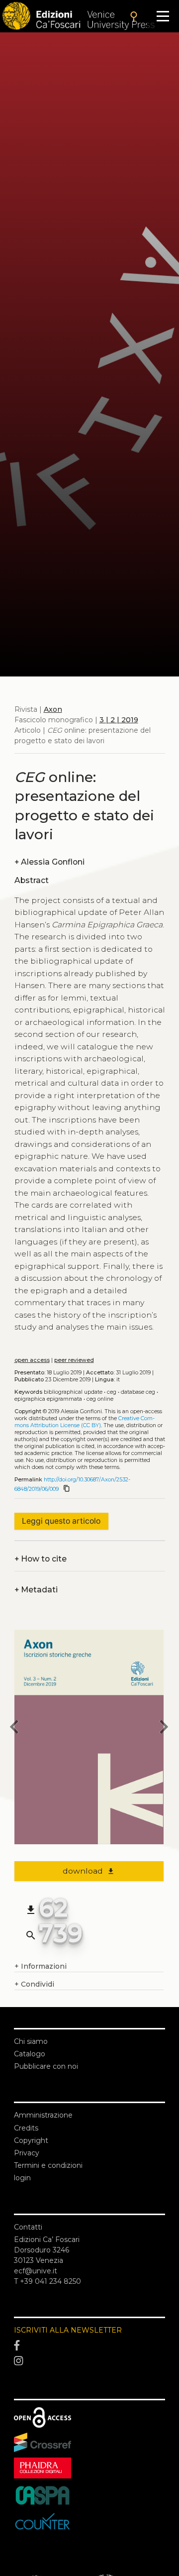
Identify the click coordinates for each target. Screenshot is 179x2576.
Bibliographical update (73, 1392)
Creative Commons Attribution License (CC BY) (85, 1422)
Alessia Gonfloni (49, 862)
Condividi (34, 1984)
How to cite (41, 1559)
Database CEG (138, 1392)
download (89, 1871)
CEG (112, 1392)
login (22, 2178)
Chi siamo (31, 2041)
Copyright (31, 2140)
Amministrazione (43, 2115)
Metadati (36, 1590)
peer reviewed (74, 1360)
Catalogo (30, 2054)
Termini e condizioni (48, 2165)
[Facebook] (89, 2346)
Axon (53, 709)
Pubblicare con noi (46, 2066)
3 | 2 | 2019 (119, 720)
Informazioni (41, 1966)
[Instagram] (89, 2361)
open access (32, 1360)
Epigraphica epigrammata (48, 1399)
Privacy (27, 2153)
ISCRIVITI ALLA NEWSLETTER (68, 2330)
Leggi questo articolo (61, 1521)
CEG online (100, 1399)
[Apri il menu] (163, 16)
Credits (26, 2128)
